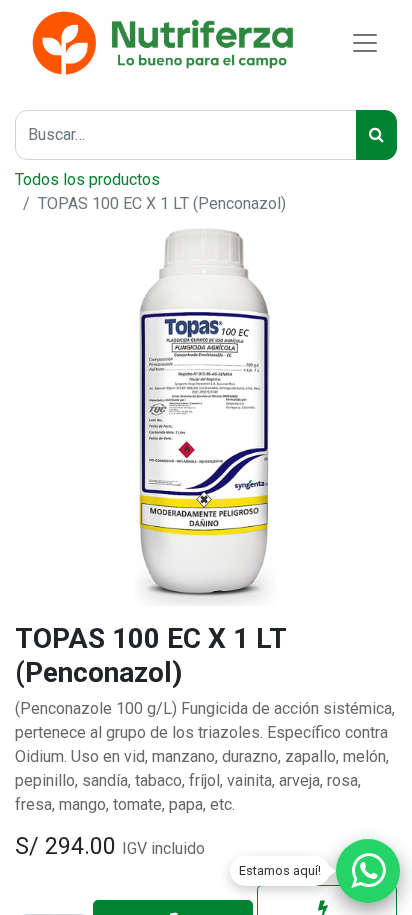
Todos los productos (87, 179)
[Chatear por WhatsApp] (368, 871)
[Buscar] (376, 135)
